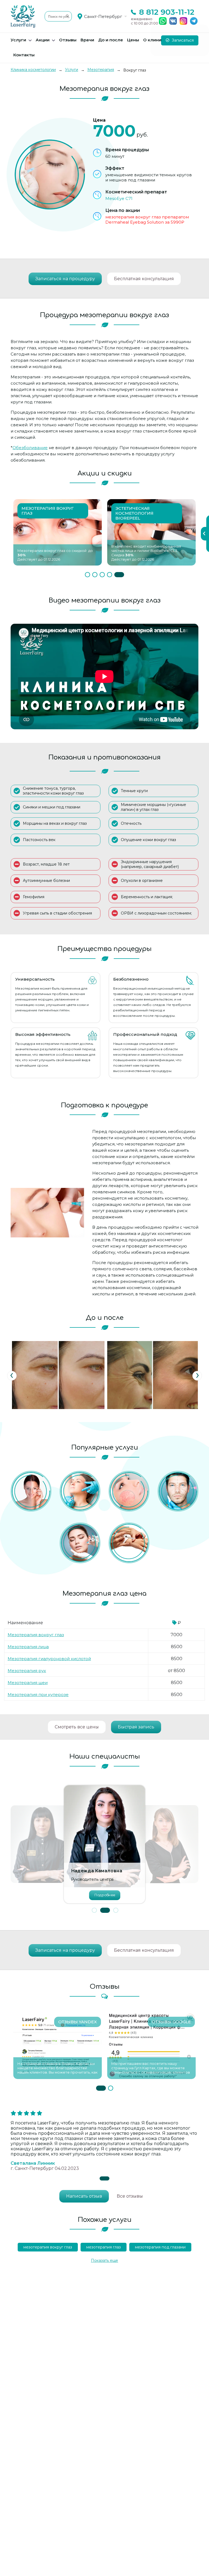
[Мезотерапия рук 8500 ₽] (129, 1543)
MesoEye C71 (119, 198)
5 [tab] (119, 575)
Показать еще (104, 2260)
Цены (133, 40)
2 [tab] (95, 575)
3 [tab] (102, 575)
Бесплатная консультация (144, 279)
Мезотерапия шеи (28, 1683)
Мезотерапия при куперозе (38, 1695)
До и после (111, 40)
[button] (94, 1910)
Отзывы (68, 40)
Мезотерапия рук (27, 1671)
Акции (43, 40)
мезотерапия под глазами (160, 2247)
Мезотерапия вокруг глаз (36, 1635)
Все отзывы (130, 2196)
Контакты (24, 55)
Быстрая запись (136, 1727)
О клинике (155, 40)
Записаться (182, 40)
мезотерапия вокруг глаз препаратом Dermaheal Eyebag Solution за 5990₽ (147, 220)
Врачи (87, 40)
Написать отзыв (84, 2196)
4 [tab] (110, 575)
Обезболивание (30, 448)
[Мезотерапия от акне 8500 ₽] (31, 1491)
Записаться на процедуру (65, 279)
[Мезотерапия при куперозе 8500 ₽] (129, 1491)
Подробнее (104, 1895)
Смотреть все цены (77, 1727)
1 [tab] (87, 575)
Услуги (18, 40)
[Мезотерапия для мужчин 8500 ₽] (178, 1491)
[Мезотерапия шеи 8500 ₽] (80, 1491)
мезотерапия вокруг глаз (48, 2247)
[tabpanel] (58, 532)
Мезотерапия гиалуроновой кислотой (49, 1659)
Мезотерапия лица (28, 1647)
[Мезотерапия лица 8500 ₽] (80, 1543)
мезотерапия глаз (104, 2247)
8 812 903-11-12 (167, 12)
